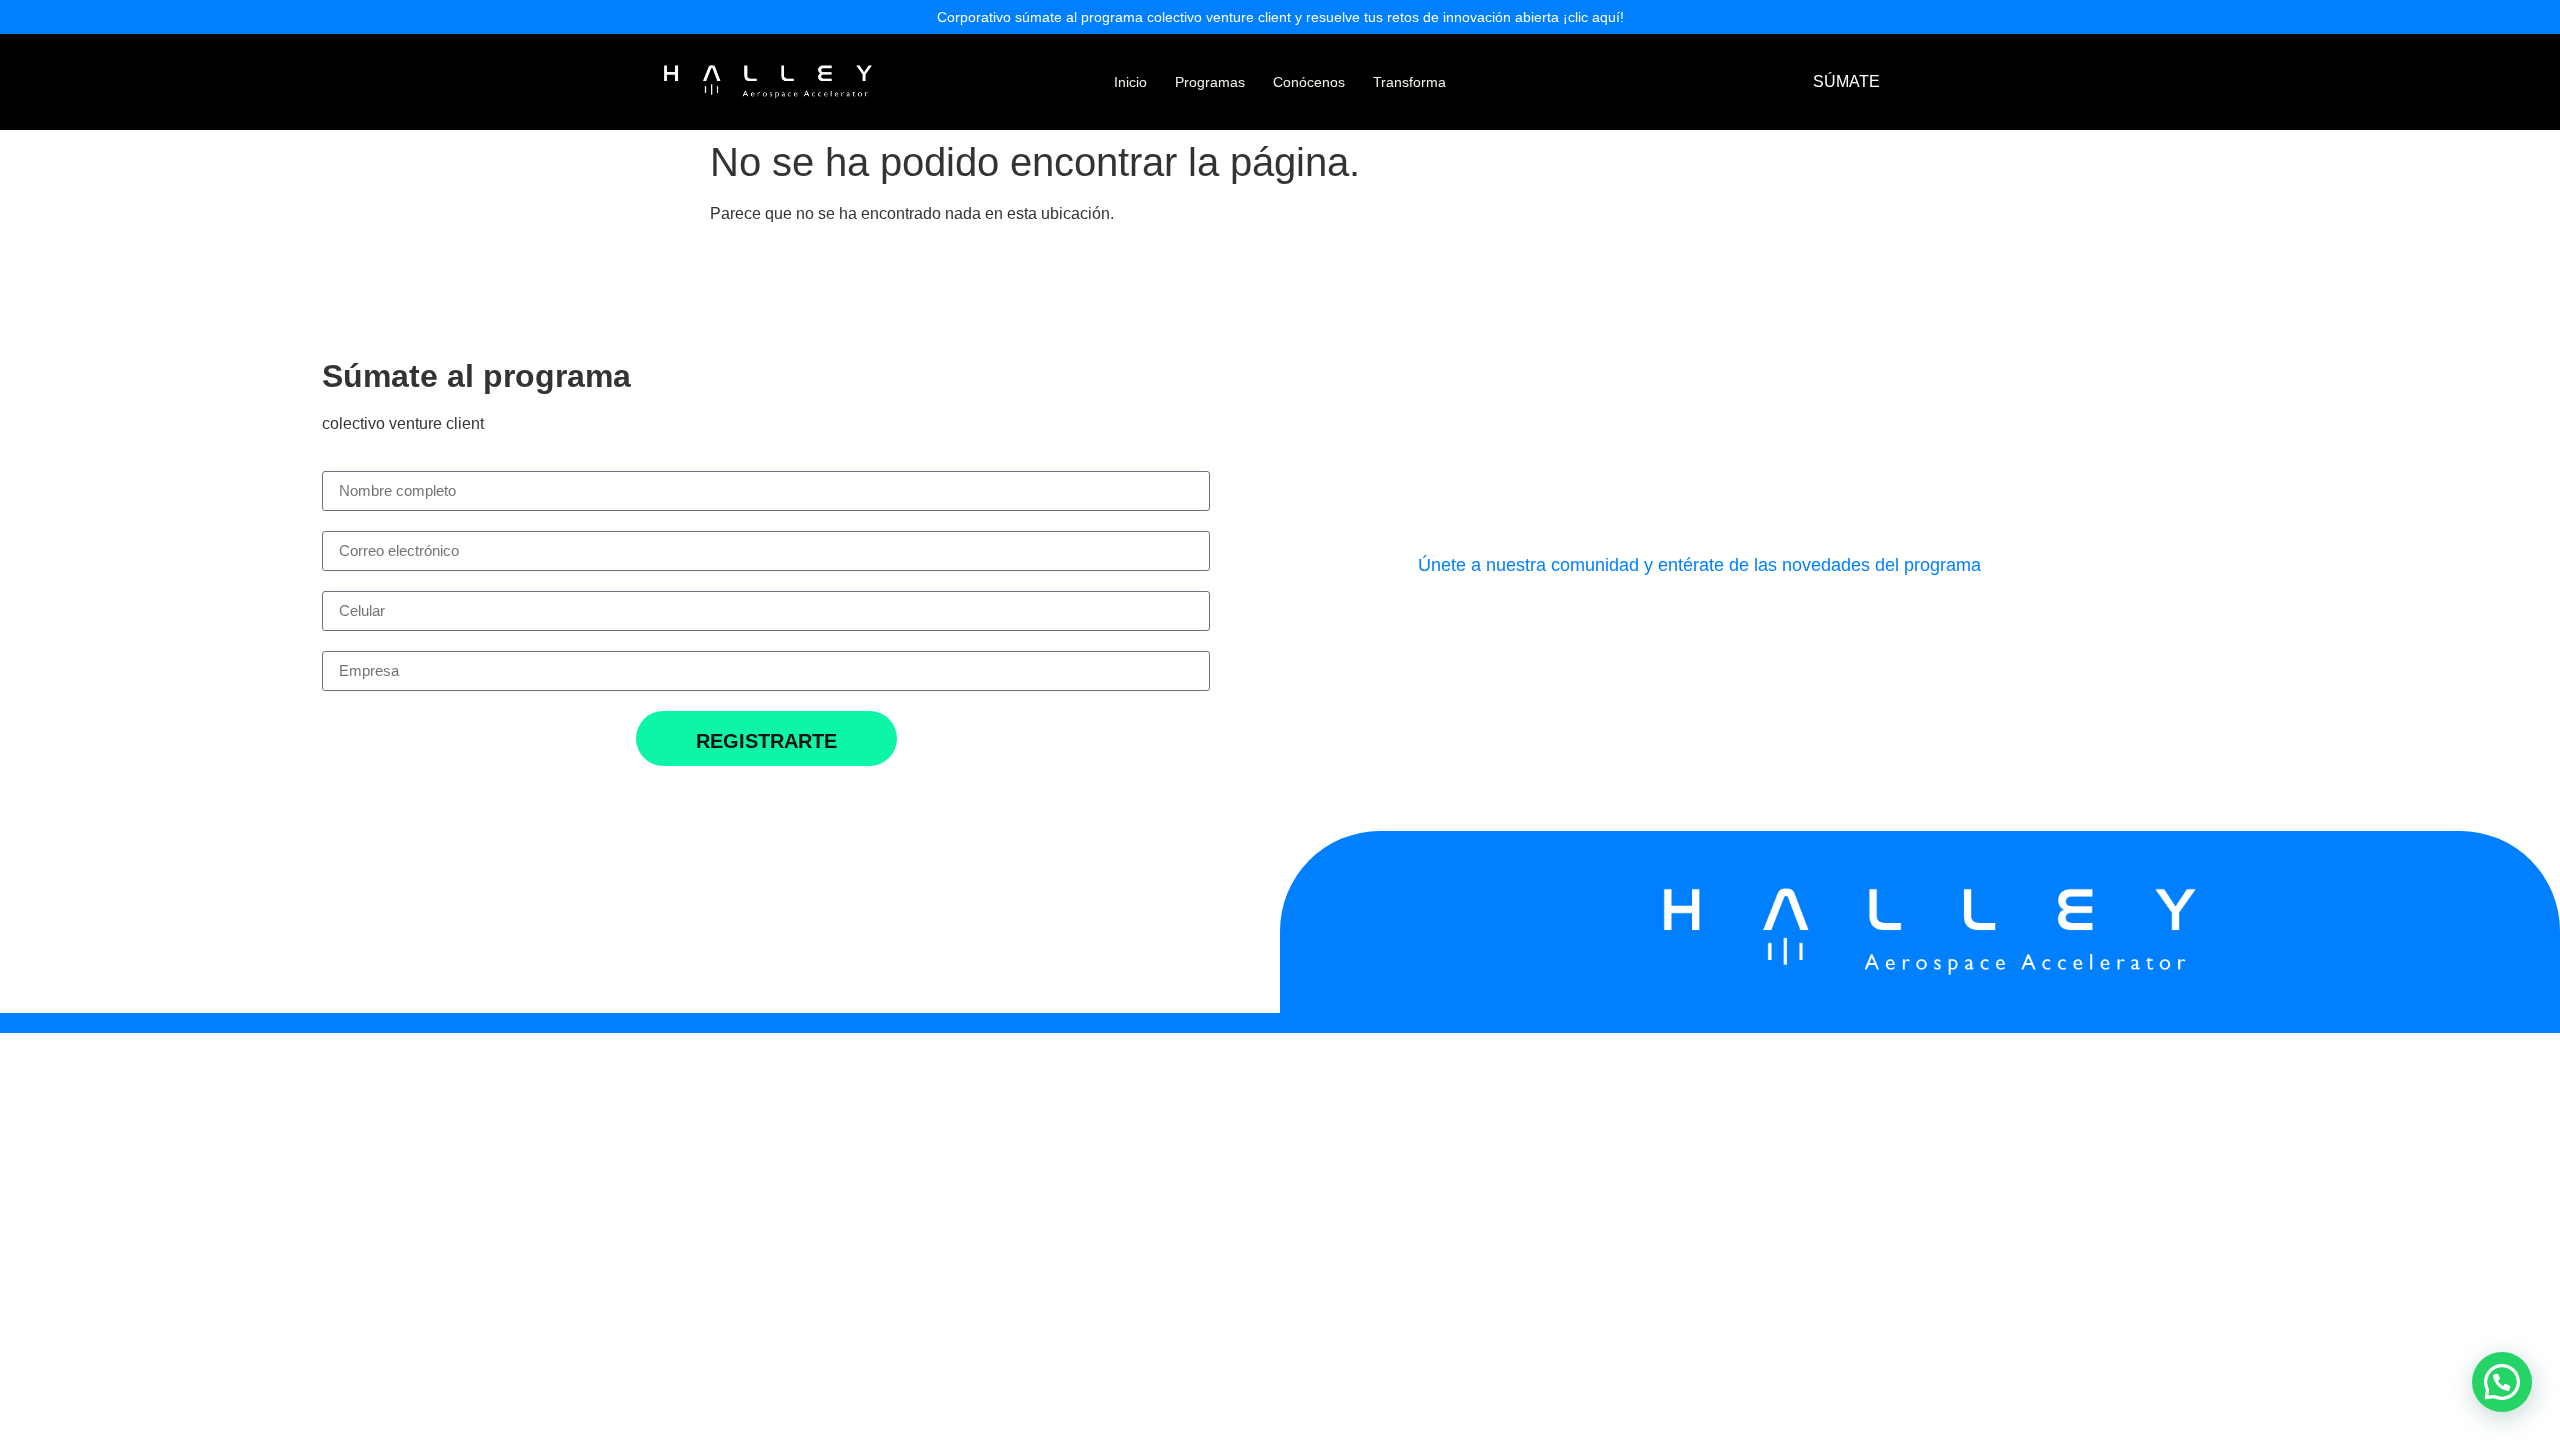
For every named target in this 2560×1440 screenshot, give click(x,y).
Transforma (1409, 82)
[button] (2502, 1382)
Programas (1210, 82)
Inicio (1130, 82)
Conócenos (1309, 82)
